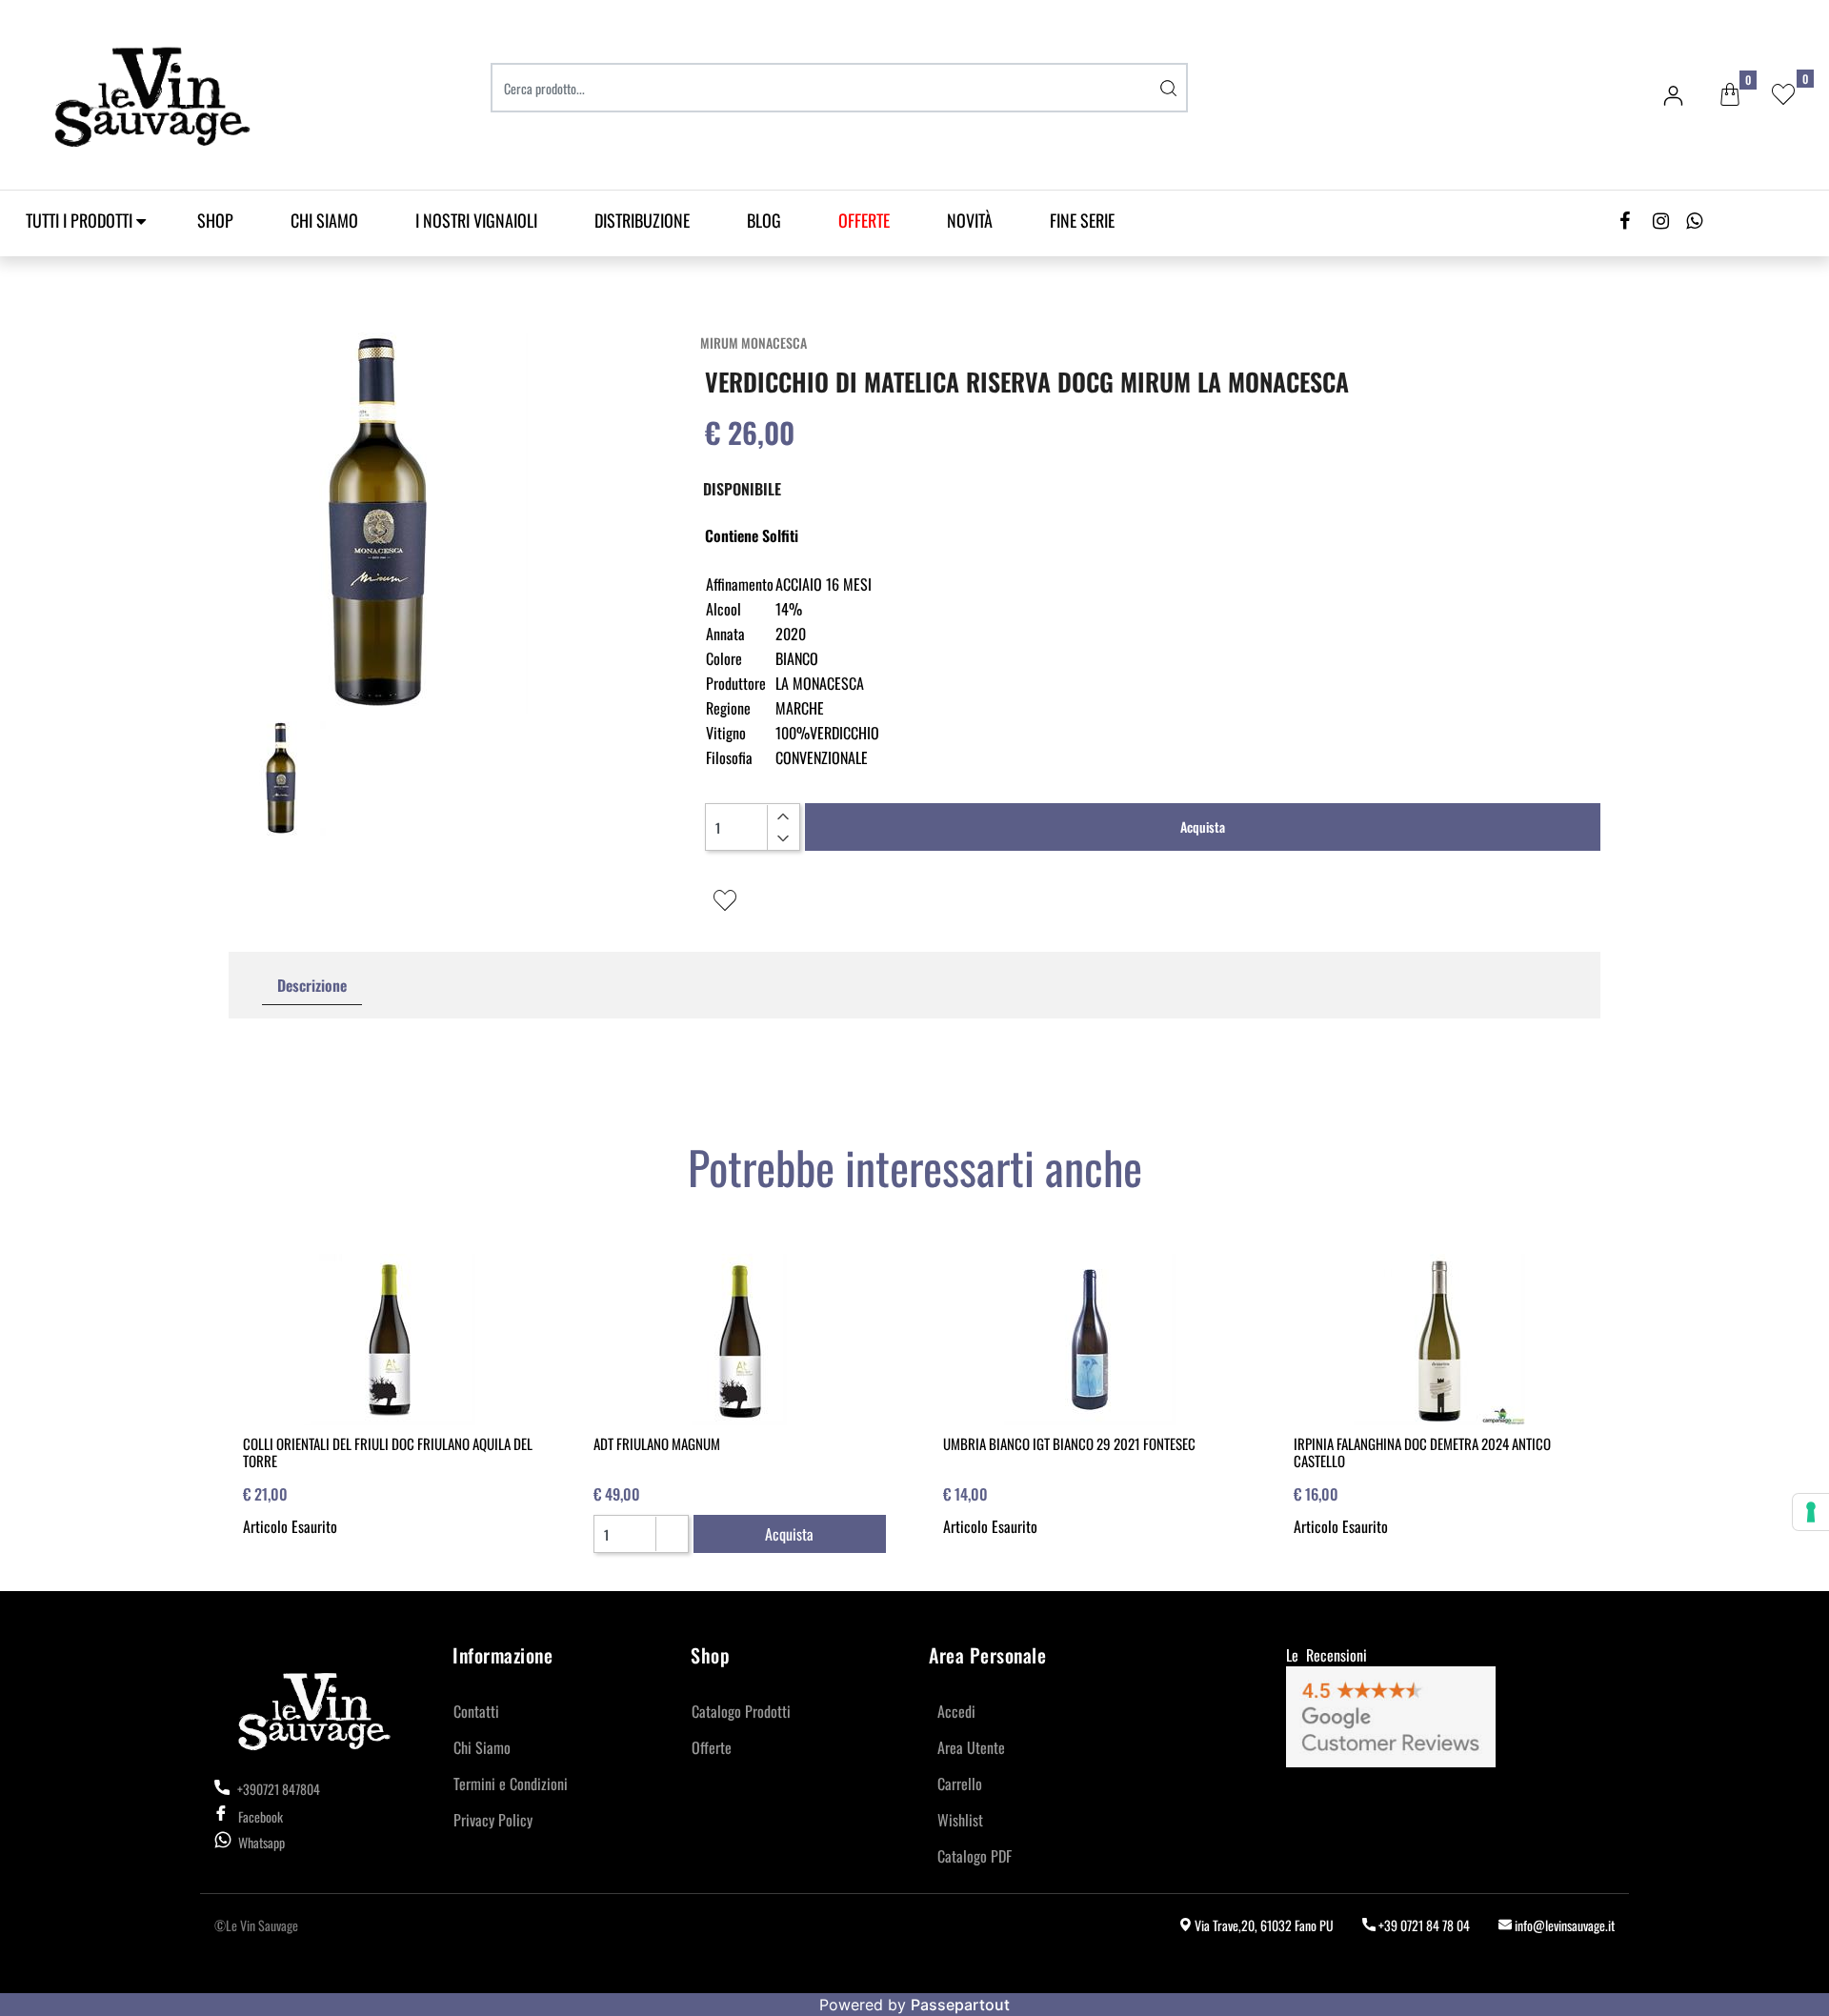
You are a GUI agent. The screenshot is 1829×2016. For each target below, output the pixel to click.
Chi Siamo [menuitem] (324, 220)
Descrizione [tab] (312, 985)
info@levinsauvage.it (1563, 1925)
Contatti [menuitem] (476, 1711)
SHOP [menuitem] (215, 220)
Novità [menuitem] (970, 220)
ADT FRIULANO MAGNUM (657, 1443)
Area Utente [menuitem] (971, 1747)
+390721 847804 (277, 1789)
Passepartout (960, 2005)
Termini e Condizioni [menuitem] (511, 1784)
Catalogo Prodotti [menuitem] (741, 1711)
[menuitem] (864, 221)
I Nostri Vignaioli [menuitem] (476, 220)
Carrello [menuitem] (960, 1784)
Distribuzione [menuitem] (642, 220)
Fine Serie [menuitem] (1082, 220)
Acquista (1203, 827)
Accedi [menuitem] (956, 1711)
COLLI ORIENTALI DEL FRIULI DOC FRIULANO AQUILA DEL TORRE (388, 1452)
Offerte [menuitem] (712, 1747)
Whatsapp (261, 1842)
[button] (1169, 88)
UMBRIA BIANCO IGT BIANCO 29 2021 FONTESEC (1069, 1443)
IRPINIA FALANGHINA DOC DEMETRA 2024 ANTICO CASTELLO (1422, 1452)
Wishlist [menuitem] (960, 1820)
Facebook (261, 1816)
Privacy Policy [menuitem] (493, 1820)
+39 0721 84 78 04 (1423, 1925)
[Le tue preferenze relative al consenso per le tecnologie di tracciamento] (1811, 1512)
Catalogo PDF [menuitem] (975, 1856)
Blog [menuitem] (764, 220)
